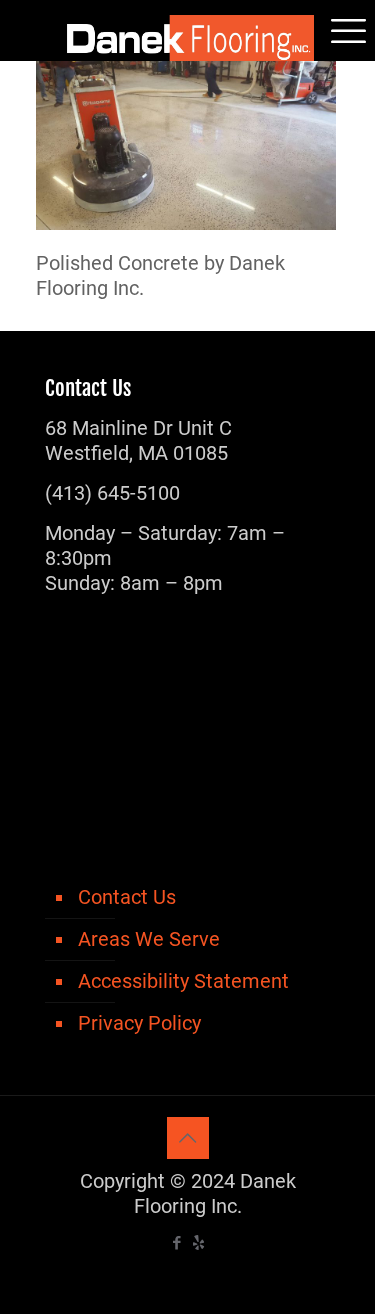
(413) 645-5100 (112, 493)
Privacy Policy (139, 1023)
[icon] (198, 1243)
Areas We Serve (149, 939)
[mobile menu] (348, 30)
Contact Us (127, 897)
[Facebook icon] (177, 1243)
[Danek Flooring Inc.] (187, 30)
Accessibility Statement (183, 981)
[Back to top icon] (188, 1138)
